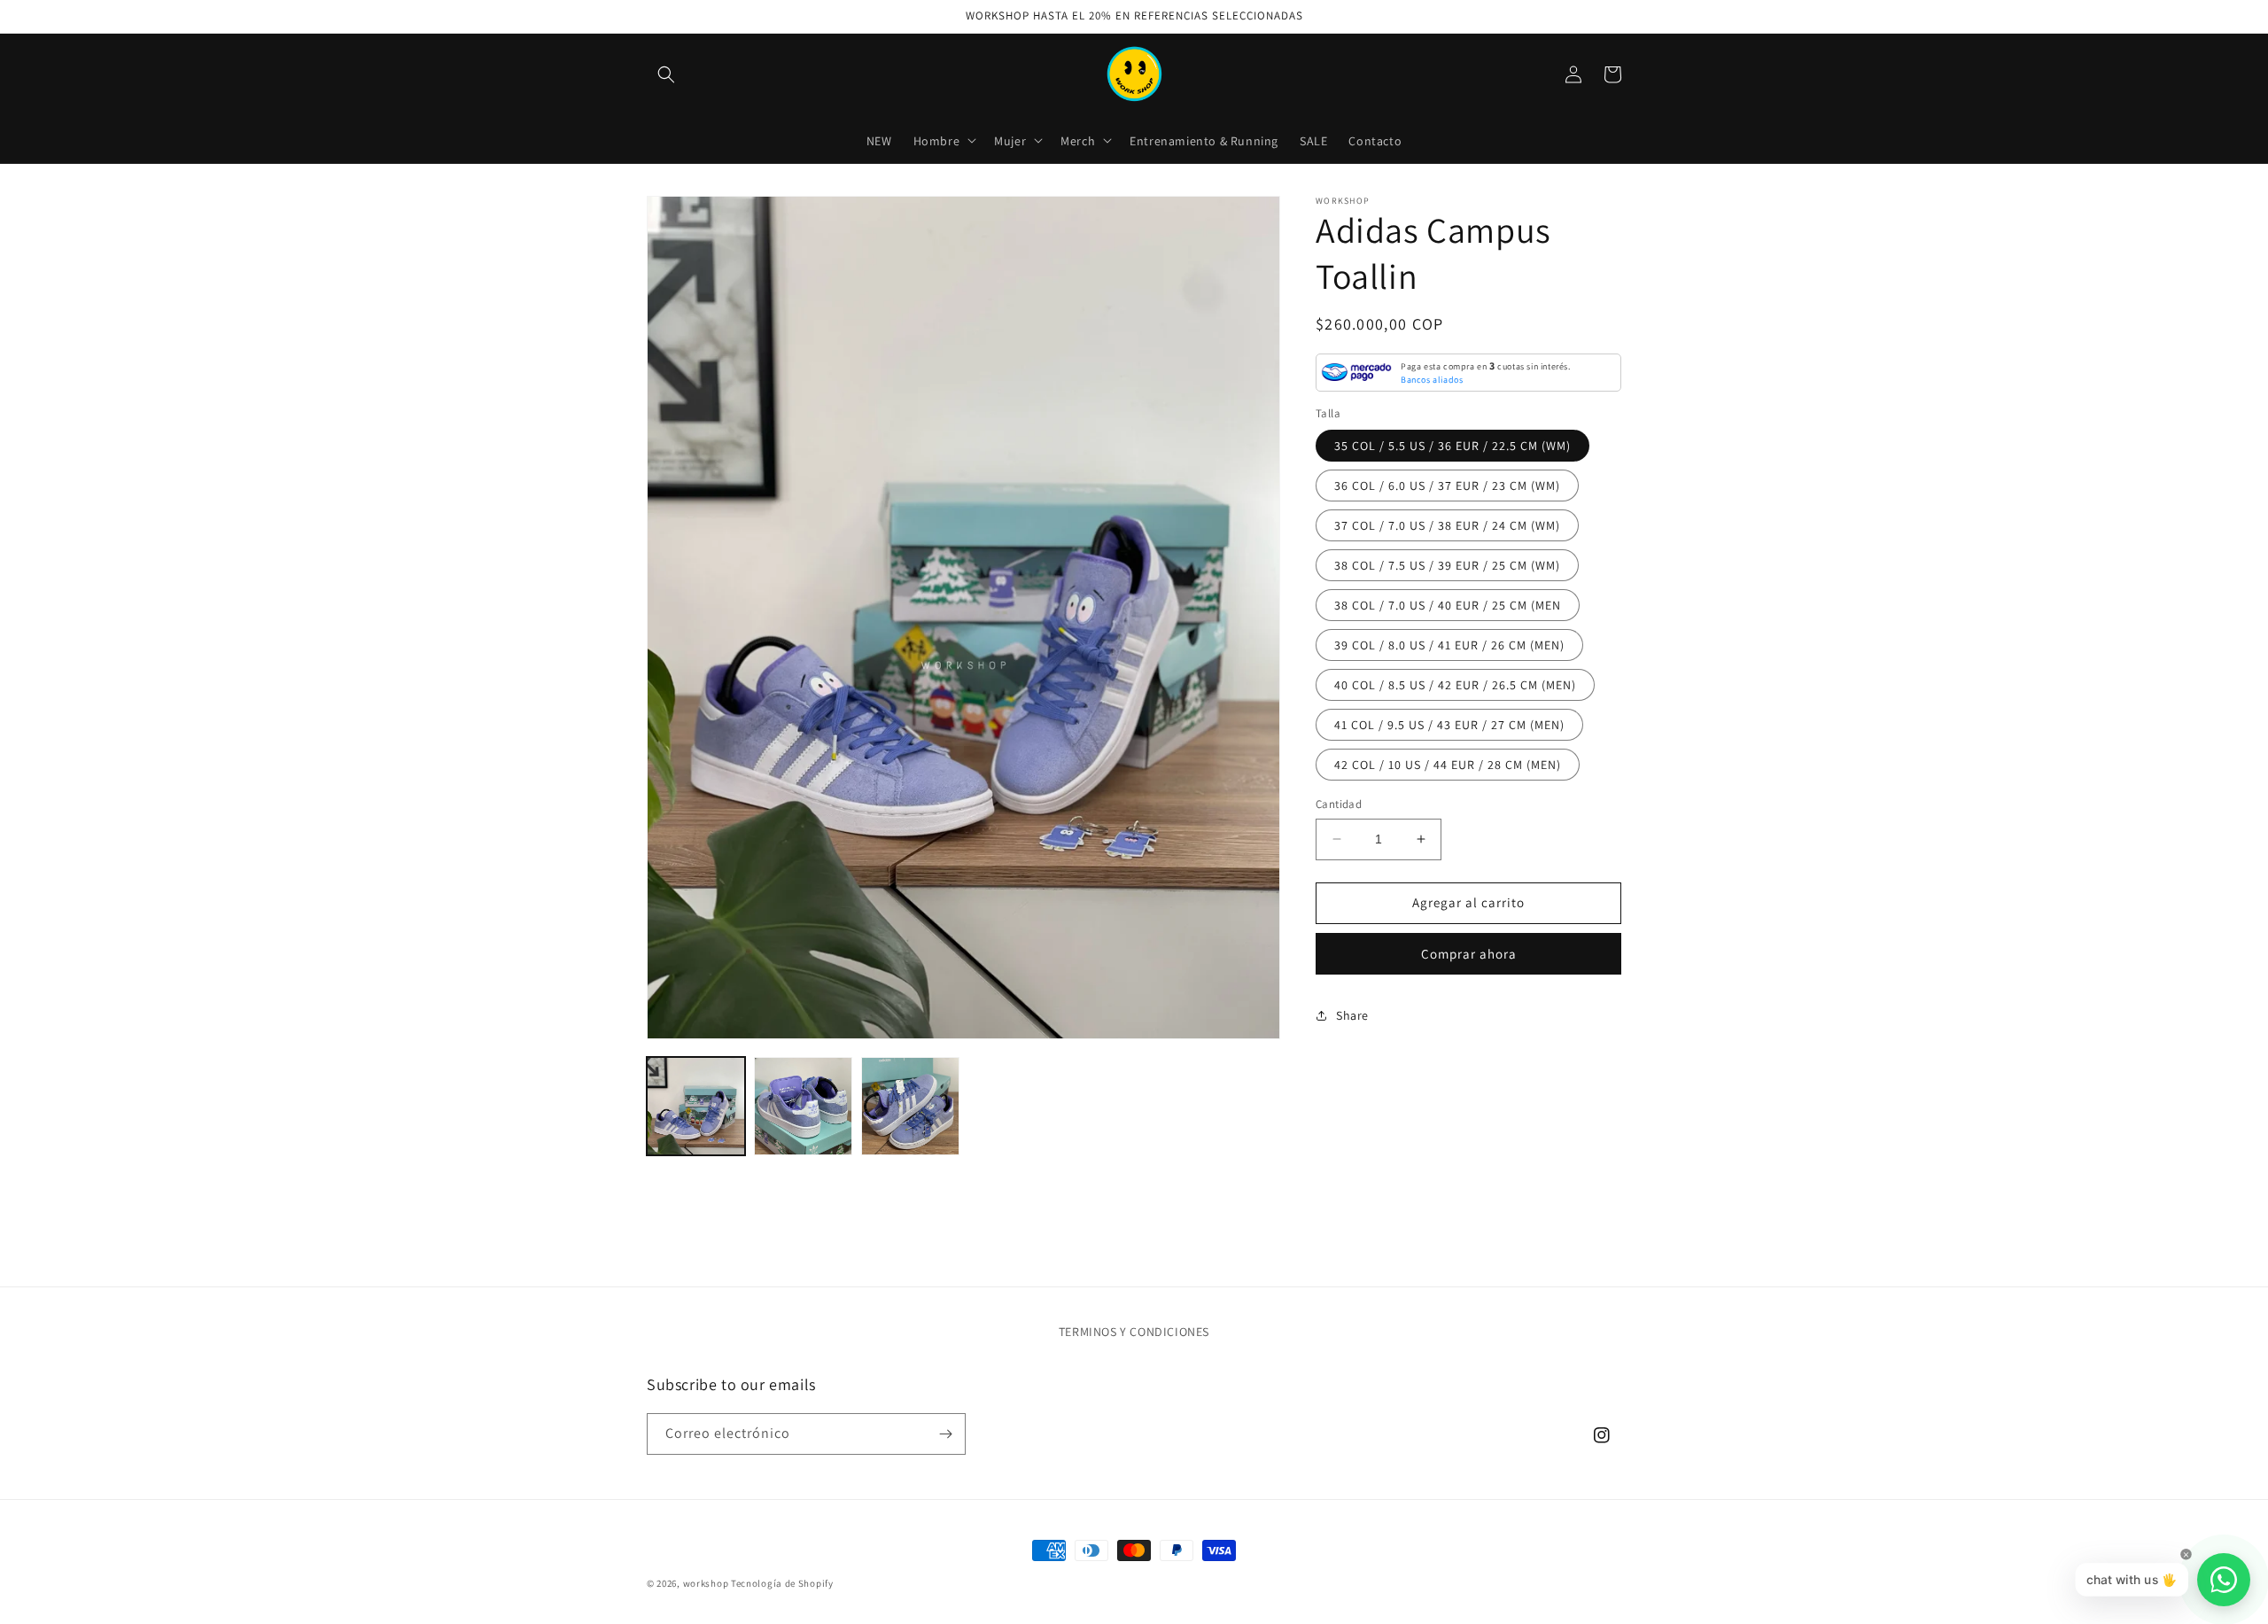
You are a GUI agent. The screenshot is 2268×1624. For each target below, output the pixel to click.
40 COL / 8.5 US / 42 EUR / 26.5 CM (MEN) (1455, 685)
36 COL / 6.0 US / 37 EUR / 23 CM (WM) (1447, 486)
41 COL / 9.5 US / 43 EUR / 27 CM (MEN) (1449, 725)
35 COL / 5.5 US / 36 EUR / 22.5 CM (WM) (1452, 446)
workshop (706, 1583)
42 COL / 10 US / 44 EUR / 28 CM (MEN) (1448, 765)
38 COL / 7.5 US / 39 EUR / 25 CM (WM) (1447, 565)
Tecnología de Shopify (782, 1583)
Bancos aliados (1432, 379)
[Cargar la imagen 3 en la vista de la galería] (910, 1106)
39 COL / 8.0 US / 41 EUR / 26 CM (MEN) (1449, 645)
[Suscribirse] (945, 1434)
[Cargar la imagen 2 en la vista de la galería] (803, 1106)
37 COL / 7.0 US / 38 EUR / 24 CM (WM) (1447, 525)
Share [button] (1352, 1015)
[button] (666, 74)
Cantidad (1339, 804)
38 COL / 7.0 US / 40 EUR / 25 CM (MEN (1448, 605)
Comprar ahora (1469, 953)
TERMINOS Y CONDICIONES (1134, 1332)
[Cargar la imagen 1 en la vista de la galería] (696, 1106)
